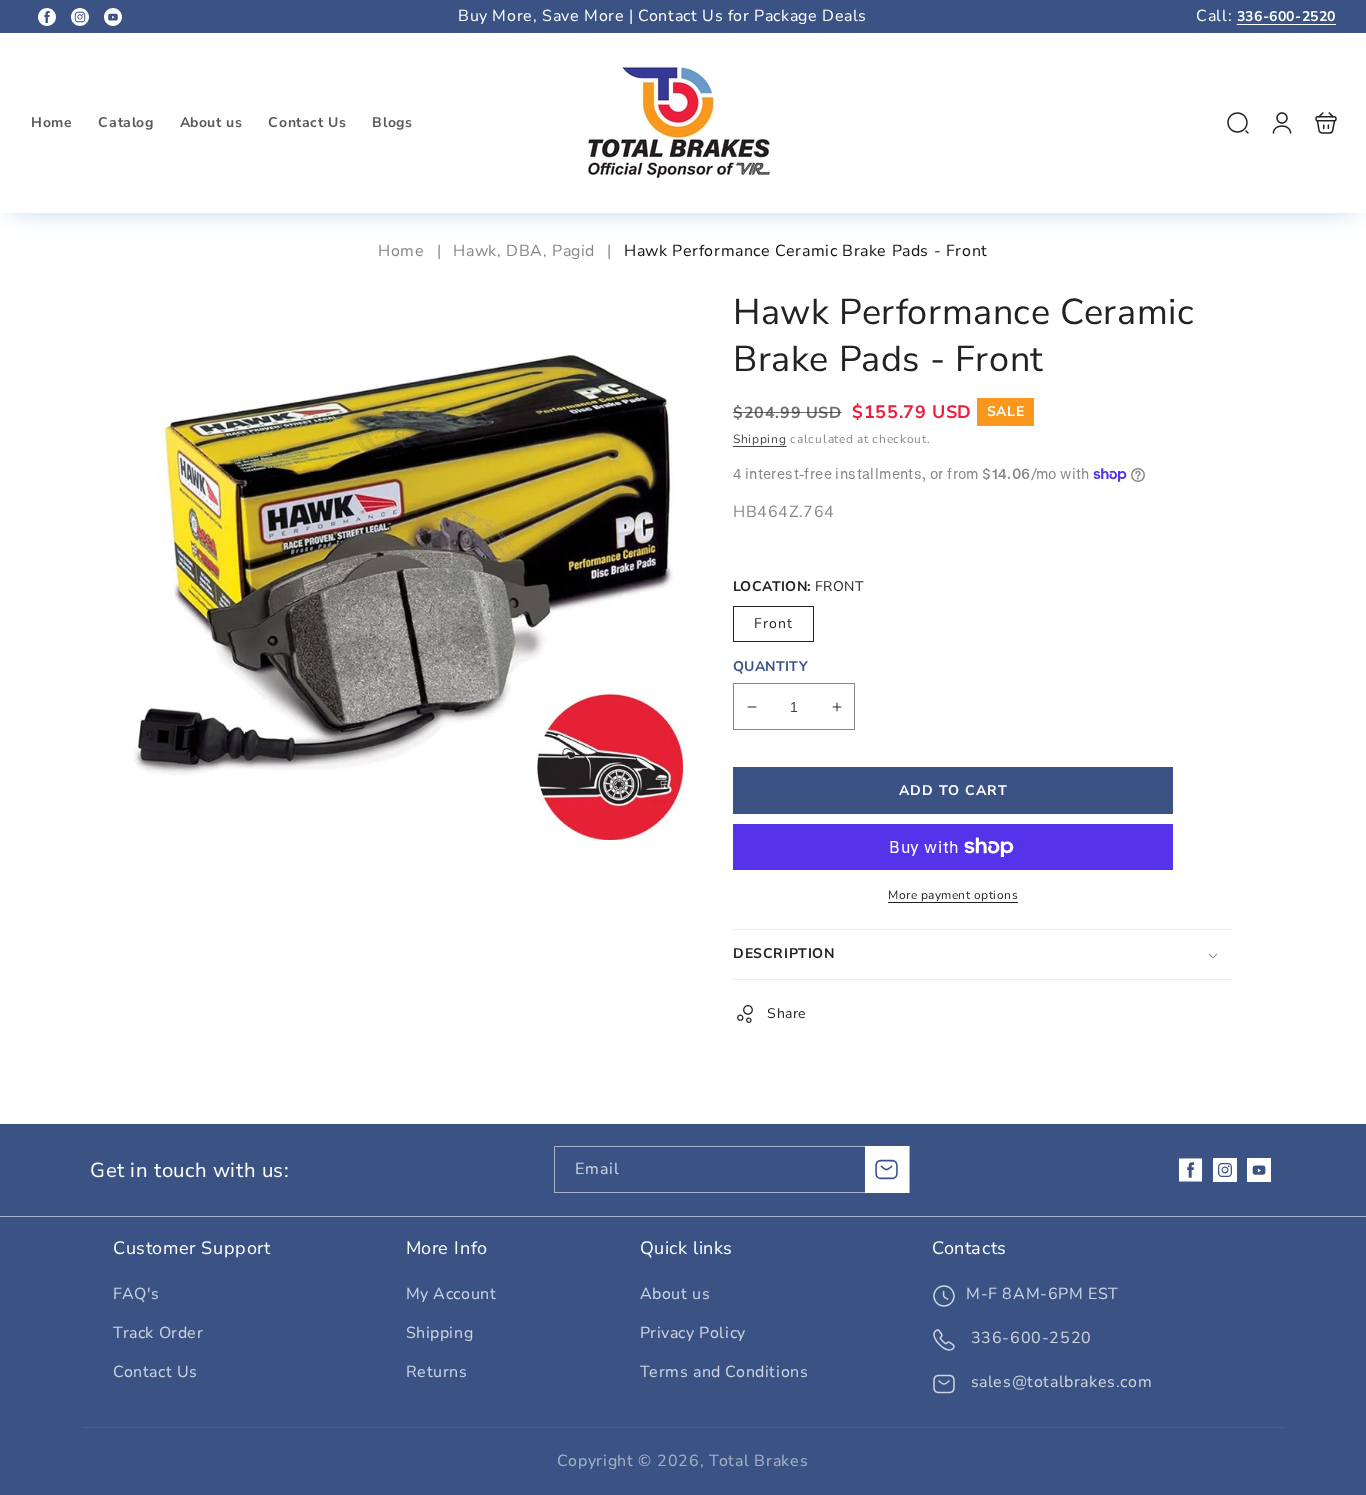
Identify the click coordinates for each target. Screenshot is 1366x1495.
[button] (1238, 123)
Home (403, 251)
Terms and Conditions (724, 1372)
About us (675, 1294)
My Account (451, 1294)
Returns (437, 1372)
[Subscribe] (887, 1169)
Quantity (770, 666)
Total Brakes (758, 1461)
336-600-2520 (1286, 16)
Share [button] (786, 1013)
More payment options (953, 895)
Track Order (158, 1333)
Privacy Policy (693, 1333)
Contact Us (155, 1372)
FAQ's (136, 1294)
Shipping (760, 439)
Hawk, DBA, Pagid (524, 251)
